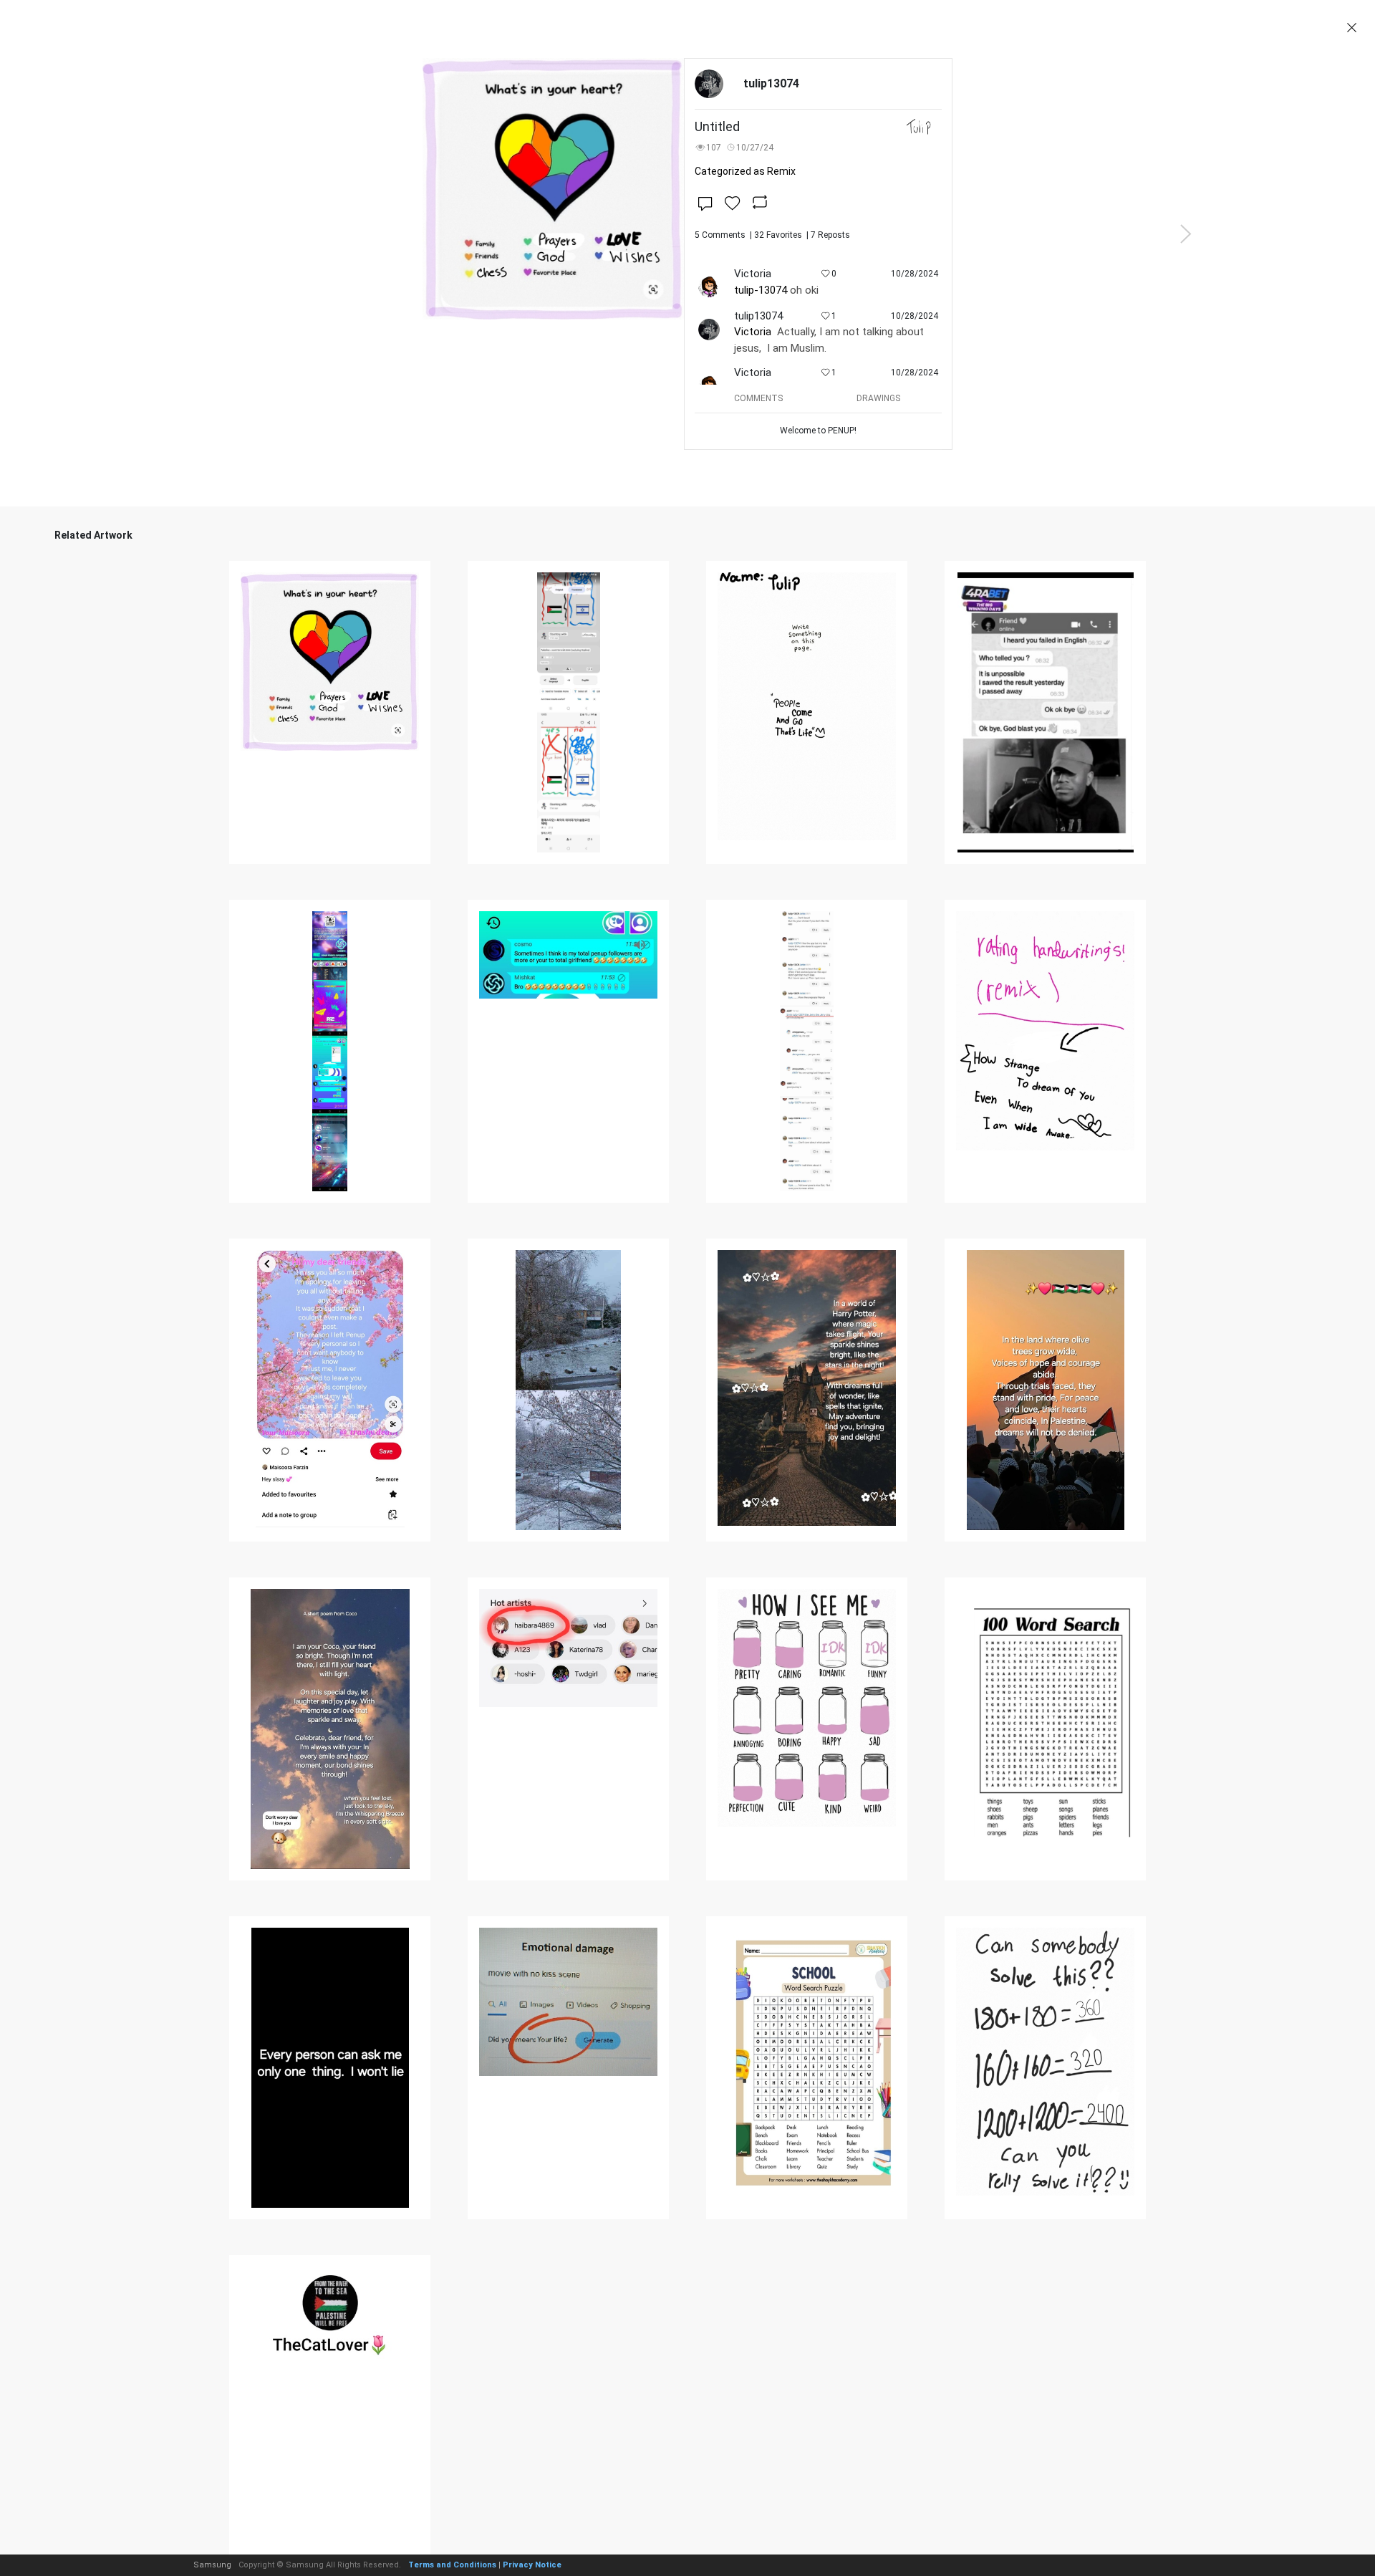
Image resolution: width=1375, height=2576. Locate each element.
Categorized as (745, 171)
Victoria (753, 332)
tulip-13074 (761, 290)
